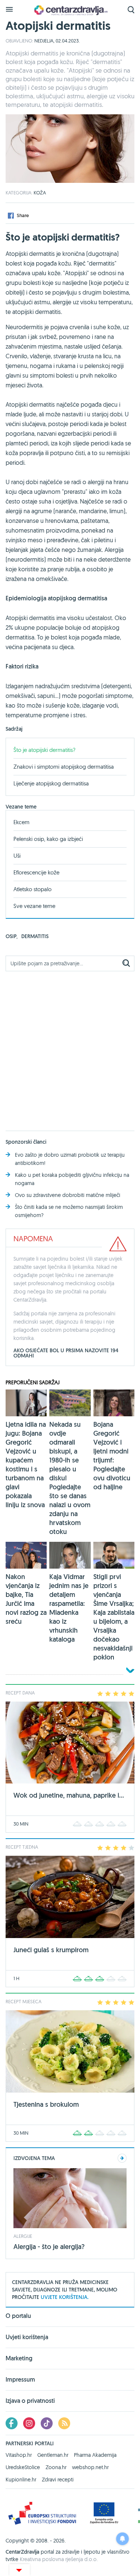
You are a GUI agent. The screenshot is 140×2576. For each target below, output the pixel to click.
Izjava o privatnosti (30, 2401)
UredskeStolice (23, 2467)
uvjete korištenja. (65, 2297)
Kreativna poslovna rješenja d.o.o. (59, 2559)
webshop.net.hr (90, 2467)
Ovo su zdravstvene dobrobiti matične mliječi (68, 1195)
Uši (17, 856)
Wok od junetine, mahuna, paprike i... (69, 1795)
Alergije (23, 2236)
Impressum (20, 2380)
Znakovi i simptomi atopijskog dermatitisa (64, 767)
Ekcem (21, 822)
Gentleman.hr (53, 2455)
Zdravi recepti (58, 2480)
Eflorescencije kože (36, 872)
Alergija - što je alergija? (49, 2247)
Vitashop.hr (19, 2455)
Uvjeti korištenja (27, 2337)
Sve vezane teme (34, 906)
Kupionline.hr (21, 2480)
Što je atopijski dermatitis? (44, 750)
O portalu (18, 2316)
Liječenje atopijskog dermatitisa (51, 783)
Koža (40, 193)
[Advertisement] (70, 1047)
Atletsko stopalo (32, 889)
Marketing (19, 2358)
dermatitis (35, 936)
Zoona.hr (56, 2467)
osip (12, 936)
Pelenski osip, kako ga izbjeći (48, 839)
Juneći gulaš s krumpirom (51, 1950)
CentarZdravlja (70, 10)
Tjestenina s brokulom (46, 2104)
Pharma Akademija (95, 2455)
